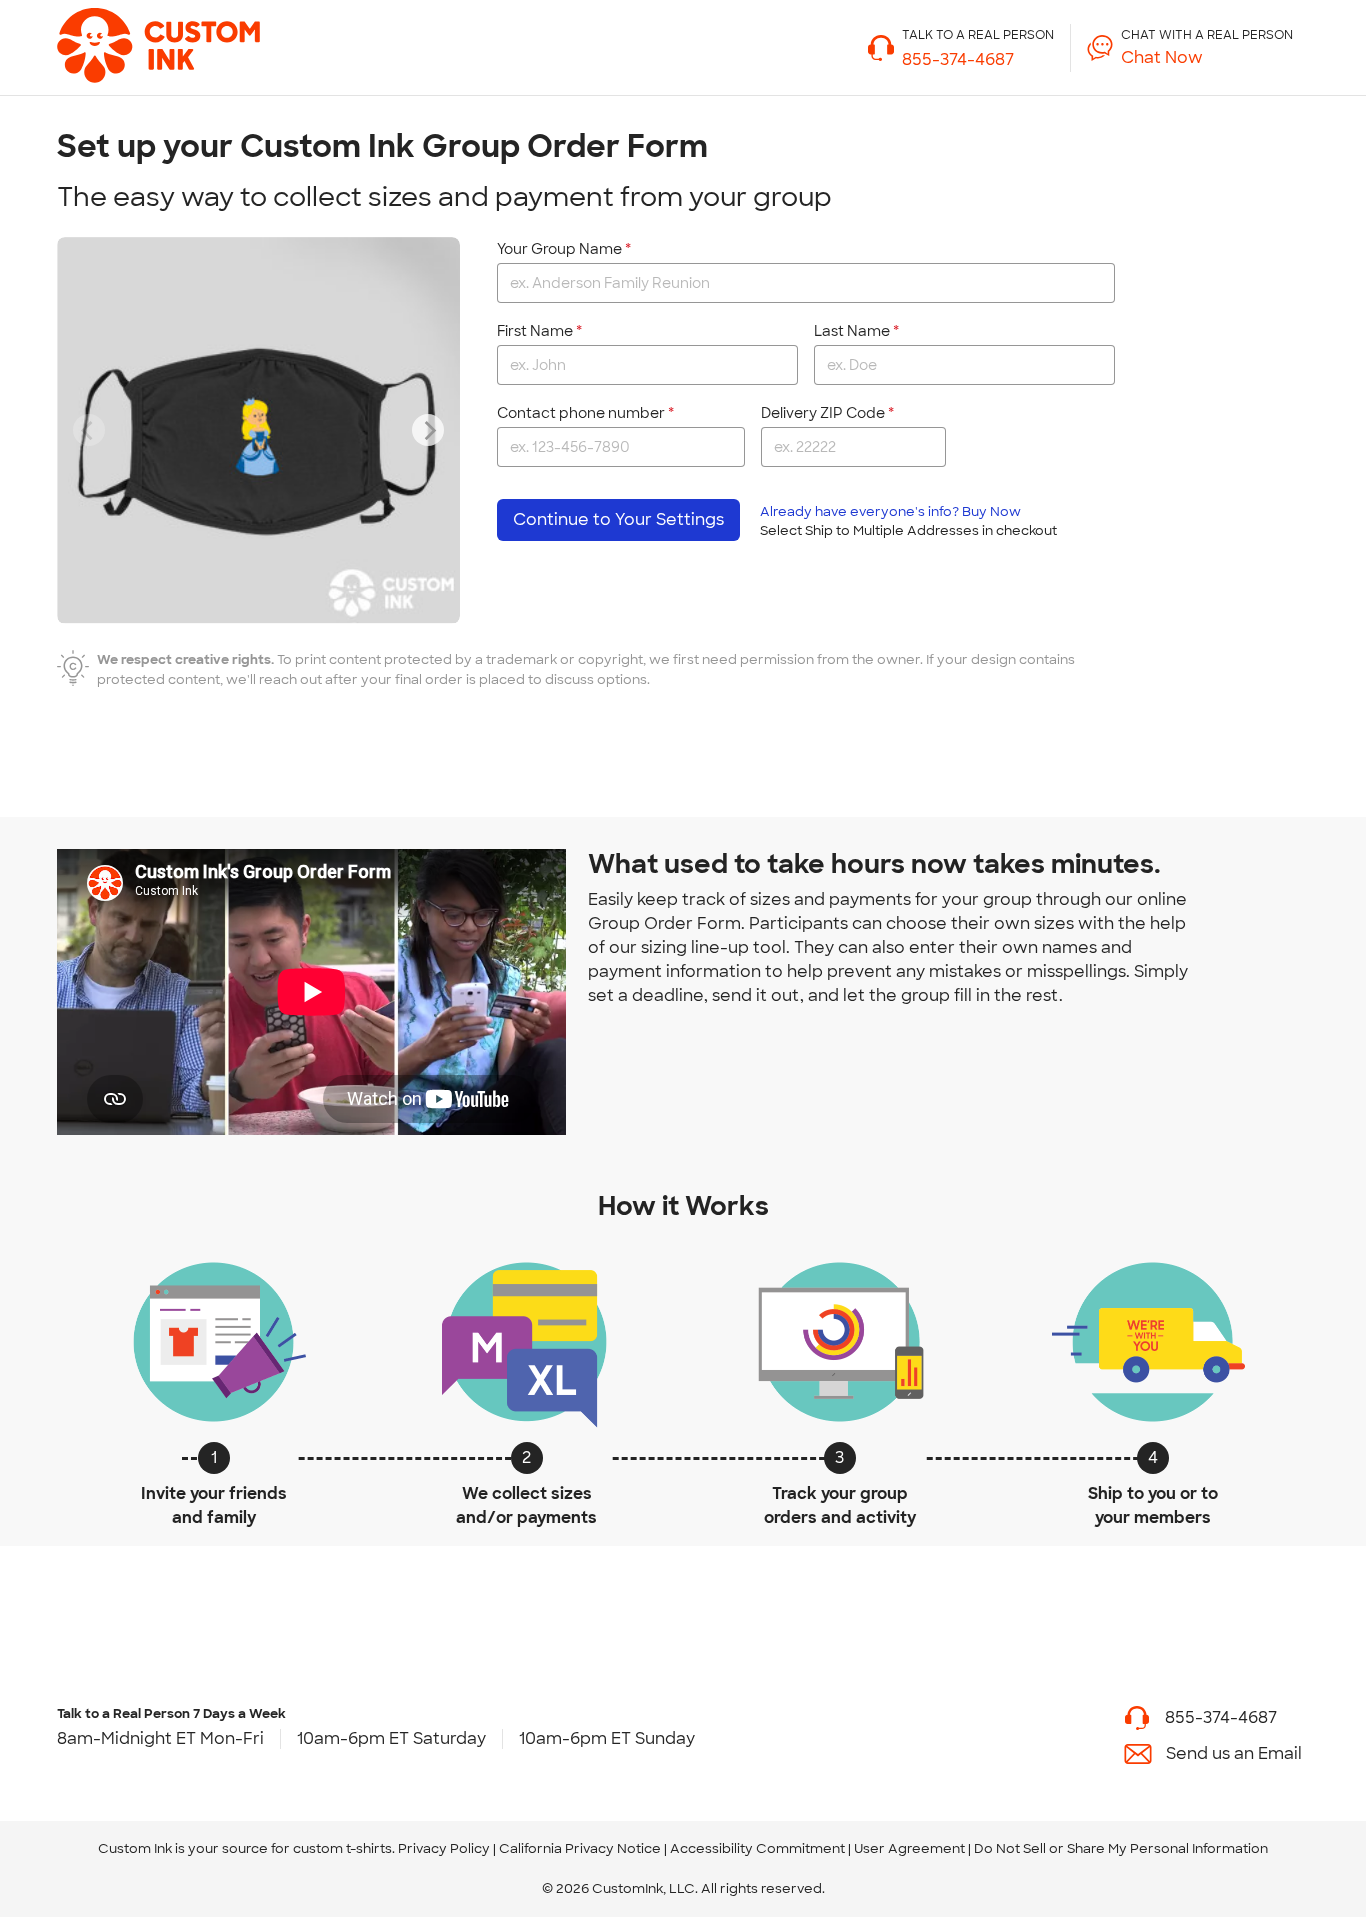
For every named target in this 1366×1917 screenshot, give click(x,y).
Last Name (852, 331)
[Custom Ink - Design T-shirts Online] (127, 36)
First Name (535, 331)
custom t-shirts (342, 1848)
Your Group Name (559, 249)
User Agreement (909, 1848)
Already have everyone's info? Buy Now (908, 521)
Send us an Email (1234, 1753)
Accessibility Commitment (757, 1848)
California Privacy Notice (580, 1848)
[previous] (89, 430)
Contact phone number (581, 413)
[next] (428, 430)
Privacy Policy (444, 1848)
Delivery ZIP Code (823, 413)
